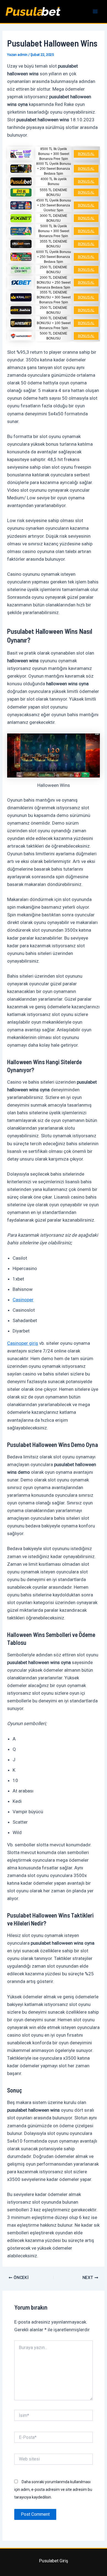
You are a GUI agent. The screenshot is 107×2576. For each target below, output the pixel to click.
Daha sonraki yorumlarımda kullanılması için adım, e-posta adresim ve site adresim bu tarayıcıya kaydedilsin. (53, 2489)
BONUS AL (86, 154)
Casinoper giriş (23, 1343)
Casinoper (23, 1300)
